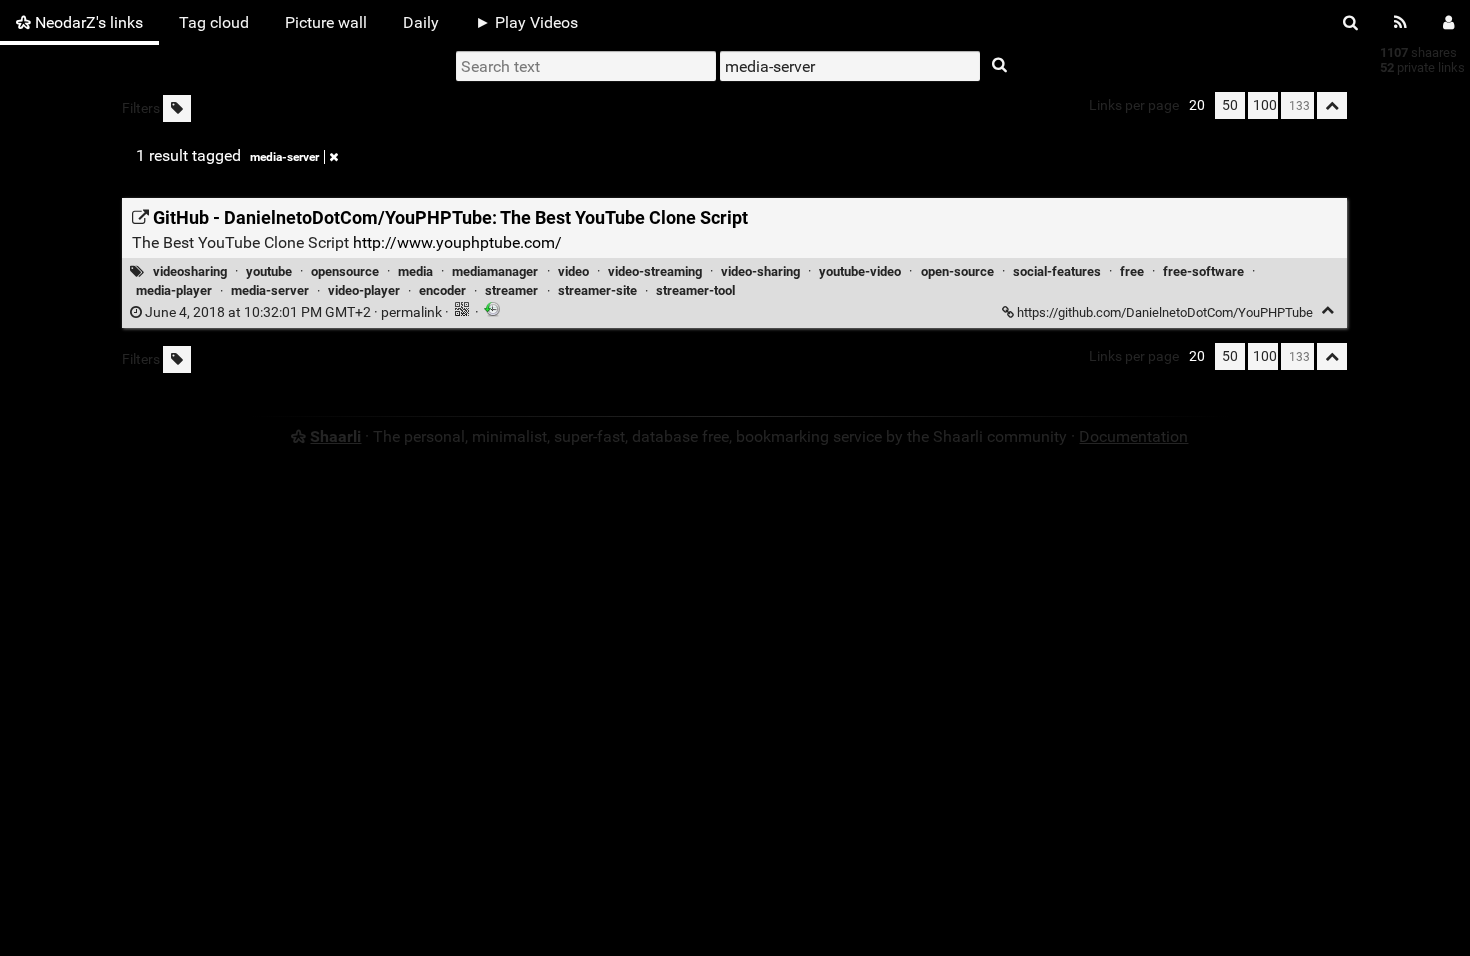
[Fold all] (1332, 105)
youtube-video (860, 271)
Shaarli (335, 436)
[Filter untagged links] (177, 108)
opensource (345, 271)
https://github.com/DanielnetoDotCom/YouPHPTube (1165, 312)
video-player (364, 290)
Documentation (1133, 436)
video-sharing (760, 271)
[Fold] (1327, 310)
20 (1197, 105)
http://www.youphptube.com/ (457, 242)
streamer (511, 290)
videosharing (190, 271)
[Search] (1350, 22)
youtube (269, 271)
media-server (284, 157)
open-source (957, 271)
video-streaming (655, 271)
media (415, 271)
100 (1265, 105)
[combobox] (850, 66)
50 (1230, 105)
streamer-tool (695, 290)
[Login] (1448, 22)
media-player (174, 290)
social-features (1057, 271)
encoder (442, 290)
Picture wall (326, 22)
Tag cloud (214, 22)
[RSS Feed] (1400, 22)
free (1132, 271)
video (573, 271)
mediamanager (495, 271)
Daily (421, 22)
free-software (1203, 271)
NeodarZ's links (87, 22)
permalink (293, 312)
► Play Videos (526, 22)
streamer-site (597, 290)
